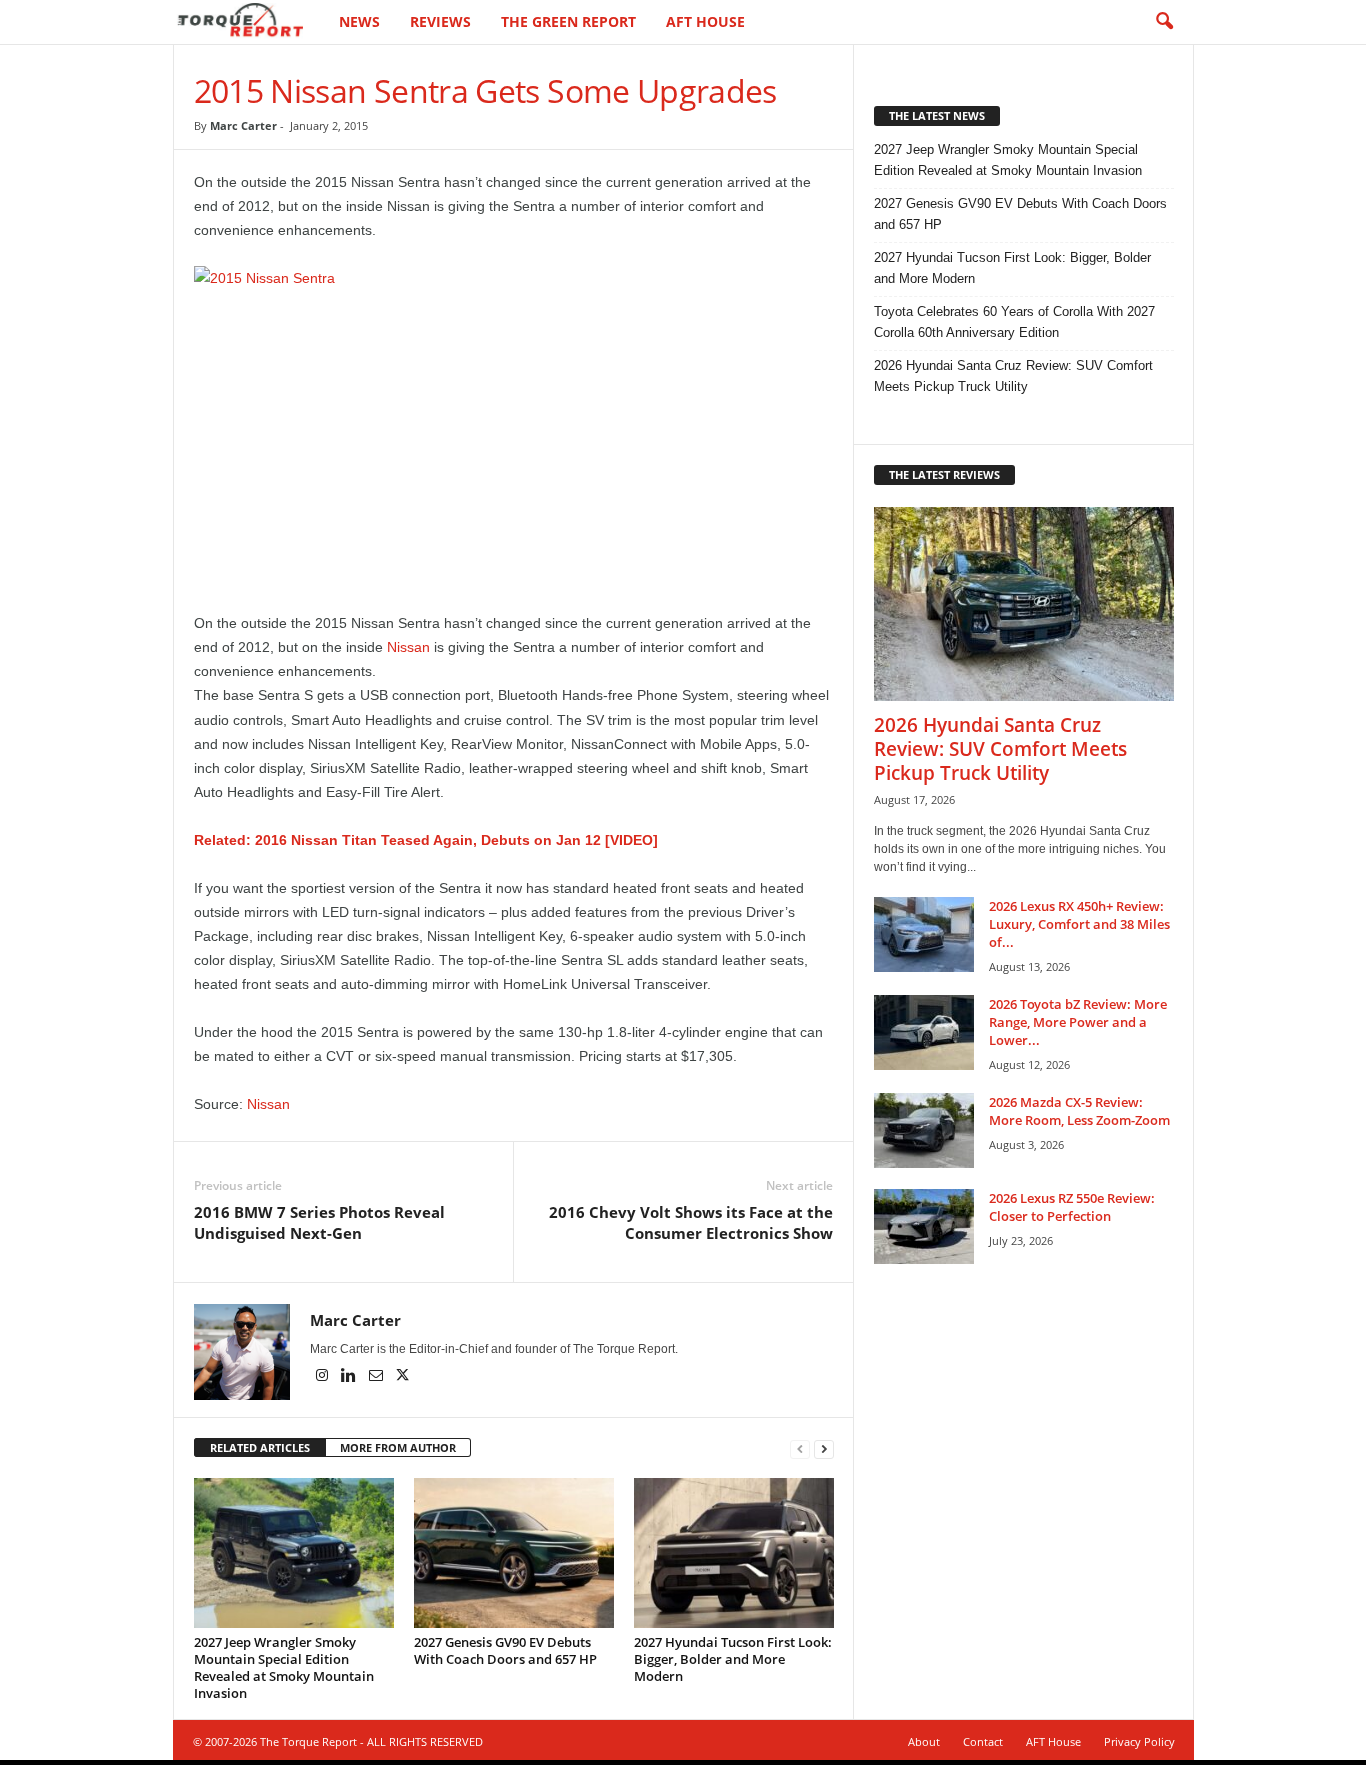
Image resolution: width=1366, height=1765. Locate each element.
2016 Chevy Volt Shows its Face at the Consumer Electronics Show (691, 1222)
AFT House (705, 21)
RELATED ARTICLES (260, 1447)
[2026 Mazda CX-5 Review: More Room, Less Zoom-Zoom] (924, 1130)
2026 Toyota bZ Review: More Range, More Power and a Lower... (1078, 1022)
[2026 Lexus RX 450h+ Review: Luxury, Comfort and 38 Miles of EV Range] (924, 934)
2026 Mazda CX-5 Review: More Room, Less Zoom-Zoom (1079, 1111)
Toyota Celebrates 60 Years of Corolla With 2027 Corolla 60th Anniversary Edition (1014, 322)
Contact (983, 1741)
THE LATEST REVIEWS (944, 474)
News (359, 21)
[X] (403, 1377)
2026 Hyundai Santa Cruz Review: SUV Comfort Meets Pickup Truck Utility (1013, 376)
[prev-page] (800, 1448)
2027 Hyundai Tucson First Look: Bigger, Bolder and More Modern (733, 1659)
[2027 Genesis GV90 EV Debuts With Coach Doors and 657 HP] (514, 1553)
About (924, 1741)
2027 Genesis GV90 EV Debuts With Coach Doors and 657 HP (505, 1650)
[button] (1164, 22)
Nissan (408, 647)
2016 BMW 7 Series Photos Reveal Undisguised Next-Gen (319, 1222)
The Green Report (568, 21)
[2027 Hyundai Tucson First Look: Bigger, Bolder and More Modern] (734, 1553)
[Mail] (377, 1377)
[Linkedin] (350, 1377)
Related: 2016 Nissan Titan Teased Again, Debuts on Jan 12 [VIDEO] (426, 840)
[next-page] (824, 1448)
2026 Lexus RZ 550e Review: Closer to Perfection (1072, 1207)
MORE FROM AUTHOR (398, 1447)
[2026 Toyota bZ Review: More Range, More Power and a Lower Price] (924, 1032)
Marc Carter (243, 125)
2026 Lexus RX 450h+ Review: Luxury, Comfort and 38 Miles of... (1079, 924)
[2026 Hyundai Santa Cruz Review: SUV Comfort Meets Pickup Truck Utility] (1024, 604)
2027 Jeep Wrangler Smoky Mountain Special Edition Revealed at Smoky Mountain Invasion (284, 1667)
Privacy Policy (1139, 1741)
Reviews (440, 21)
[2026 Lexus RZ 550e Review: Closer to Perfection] (924, 1226)
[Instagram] (323, 1377)
